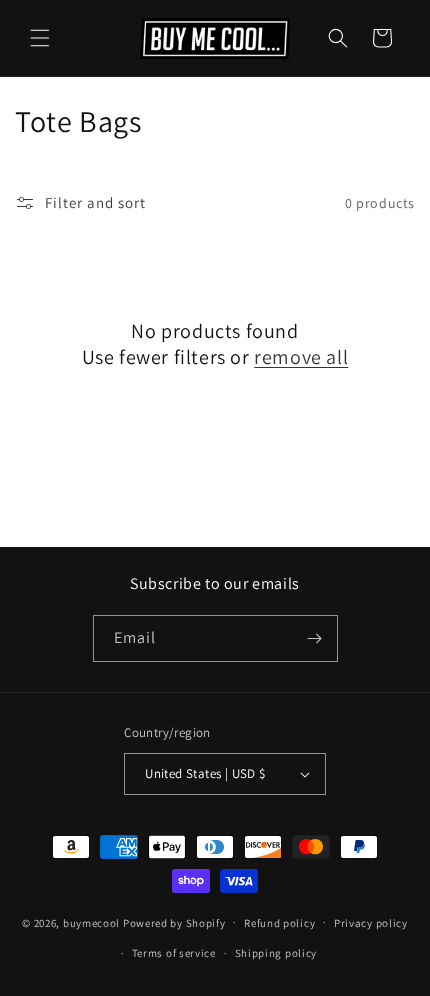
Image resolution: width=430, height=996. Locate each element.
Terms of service (174, 953)
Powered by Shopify (174, 922)
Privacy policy (371, 923)
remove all (301, 357)
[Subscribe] (315, 638)
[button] (40, 38)
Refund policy (279, 923)
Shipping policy (276, 953)
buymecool (91, 922)
